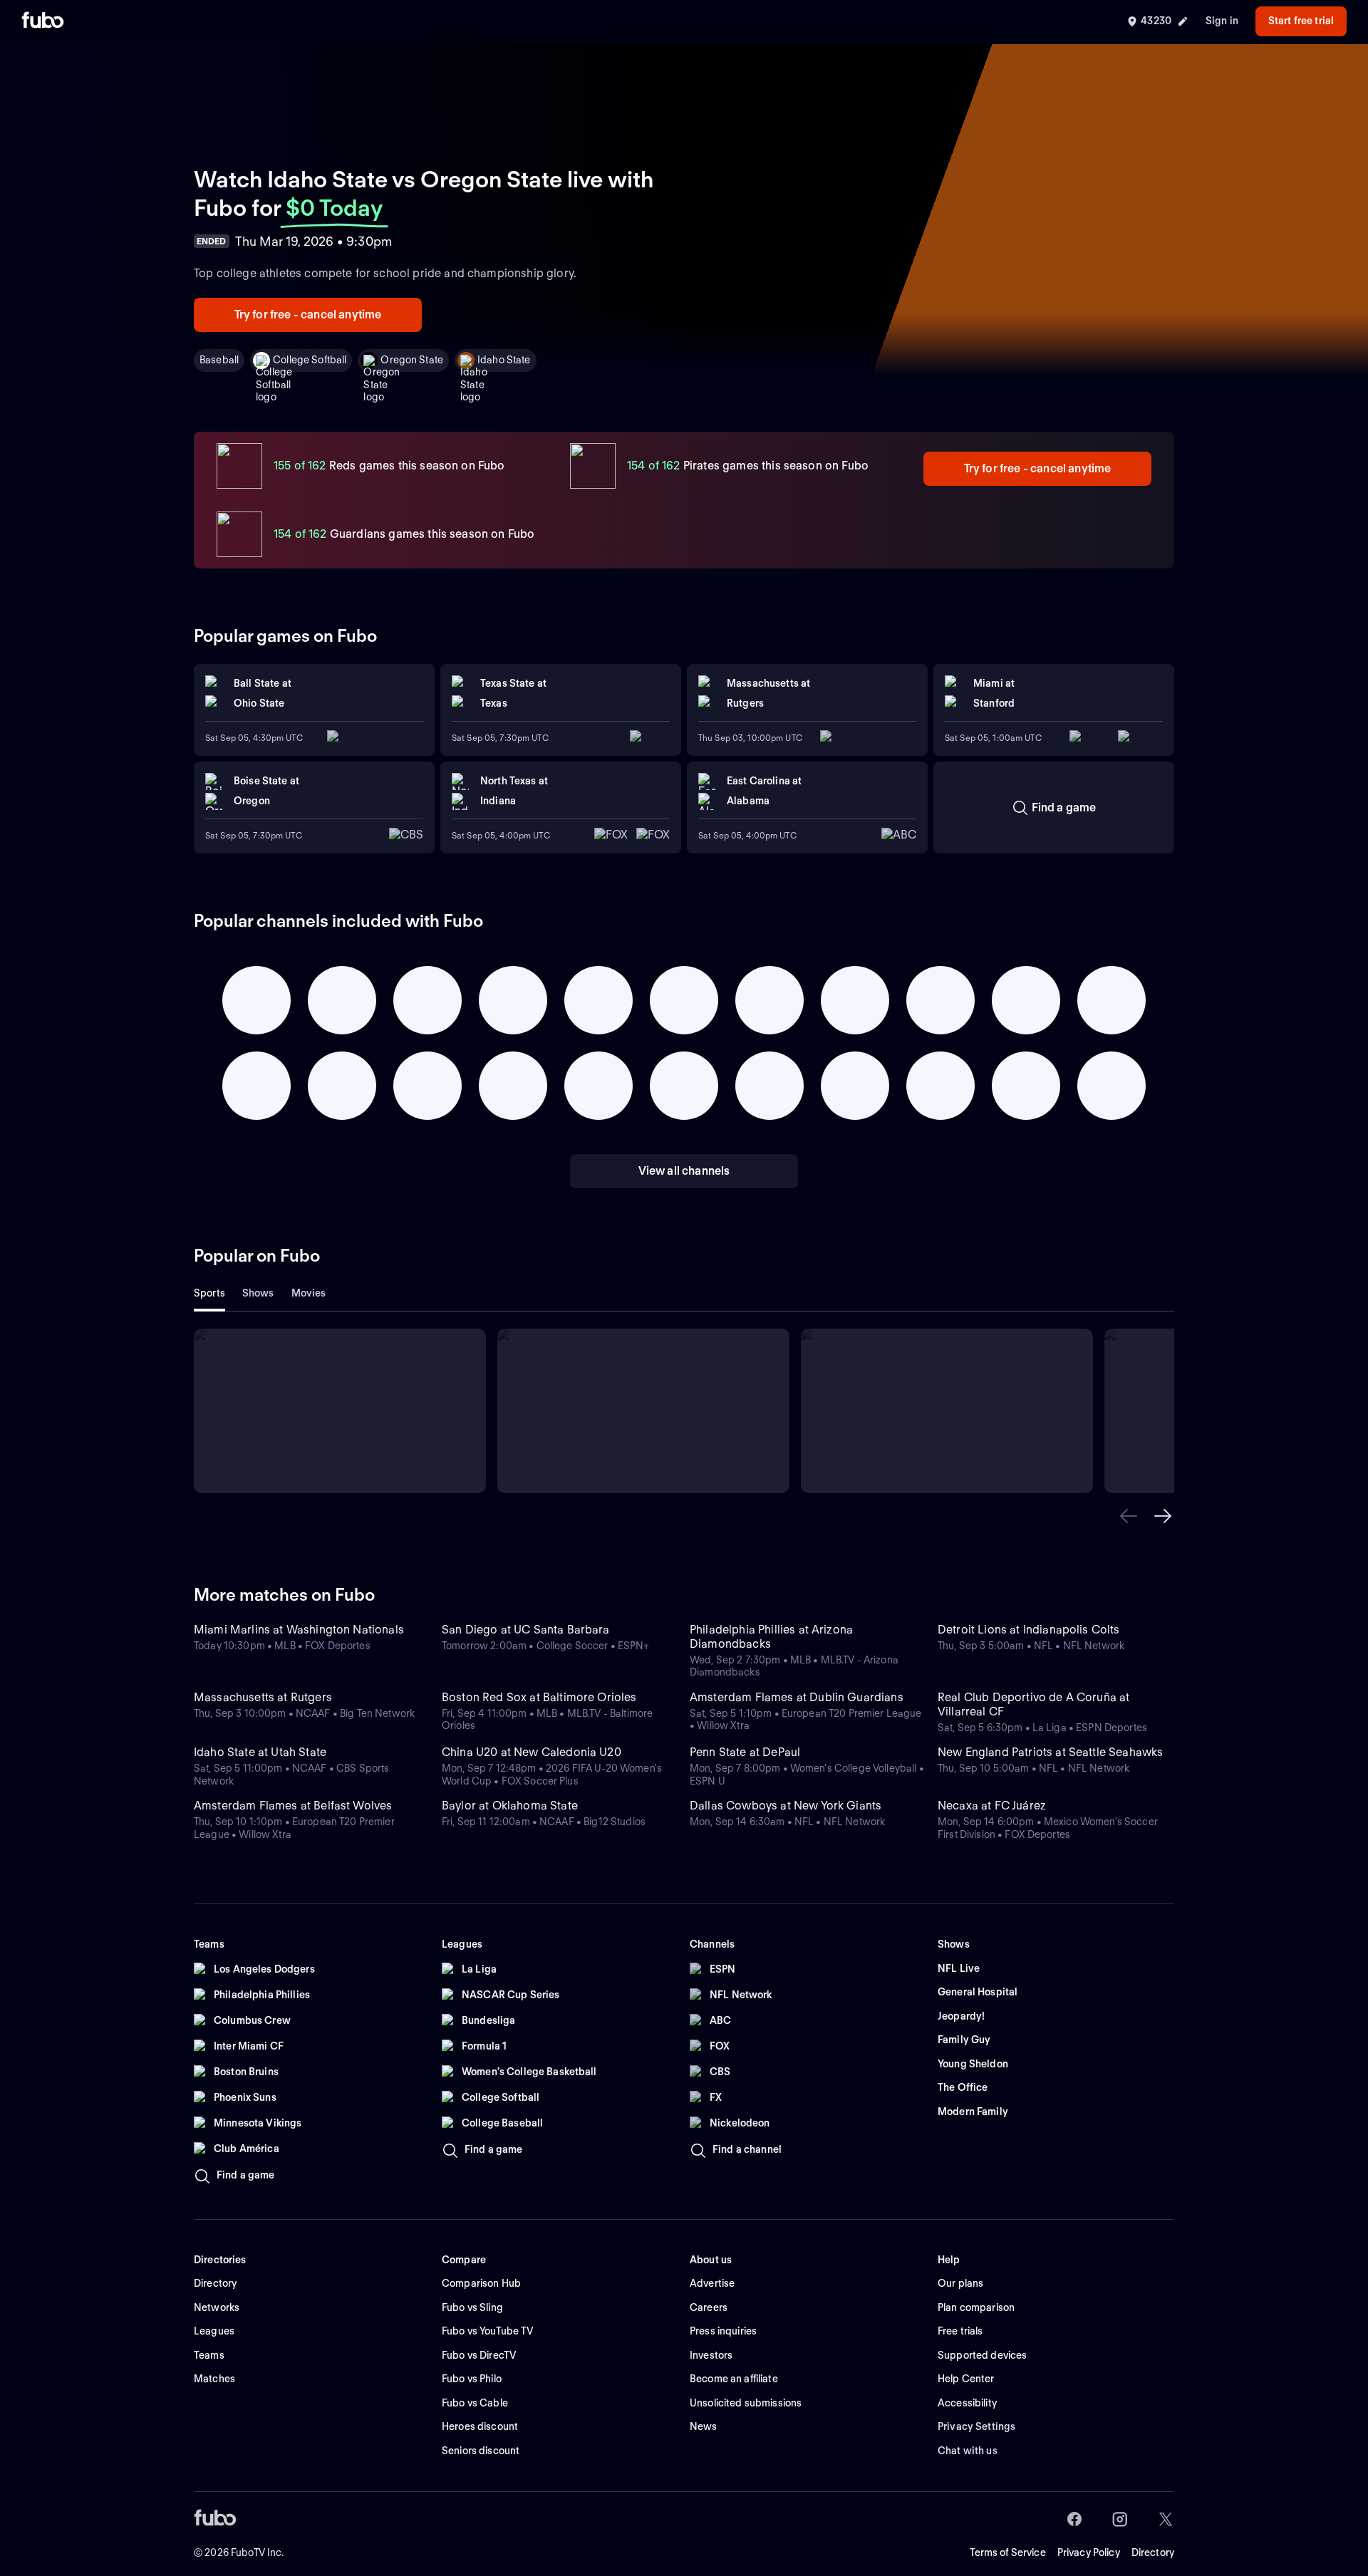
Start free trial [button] (1301, 21)
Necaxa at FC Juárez (992, 1806)
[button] (1129, 1516)
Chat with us (968, 2451)
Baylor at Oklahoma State (510, 1806)
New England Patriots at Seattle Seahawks (1050, 1752)
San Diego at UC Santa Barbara (526, 1630)
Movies (309, 1293)
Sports (209, 1293)
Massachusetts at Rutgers (263, 1697)
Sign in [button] (1222, 21)
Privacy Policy (1089, 2552)
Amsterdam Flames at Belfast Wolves (293, 1806)
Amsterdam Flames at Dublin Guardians (797, 1697)
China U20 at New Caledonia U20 (532, 1752)
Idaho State (504, 360)
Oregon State (412, 360)
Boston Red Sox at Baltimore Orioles (539, 1697)
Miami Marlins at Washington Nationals (299, 1630)
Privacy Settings (976, 2426)
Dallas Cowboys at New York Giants (786, 1806)
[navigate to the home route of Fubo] (43, 21)
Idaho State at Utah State (260, 1752)
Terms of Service (1008, 2552)
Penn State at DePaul (745, 1752)
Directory (1153, 2552)
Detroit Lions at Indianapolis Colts (1029, 1630)
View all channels (684, 1171)
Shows (258, 1293)
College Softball (310, 360)
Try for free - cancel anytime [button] (308, 315)
